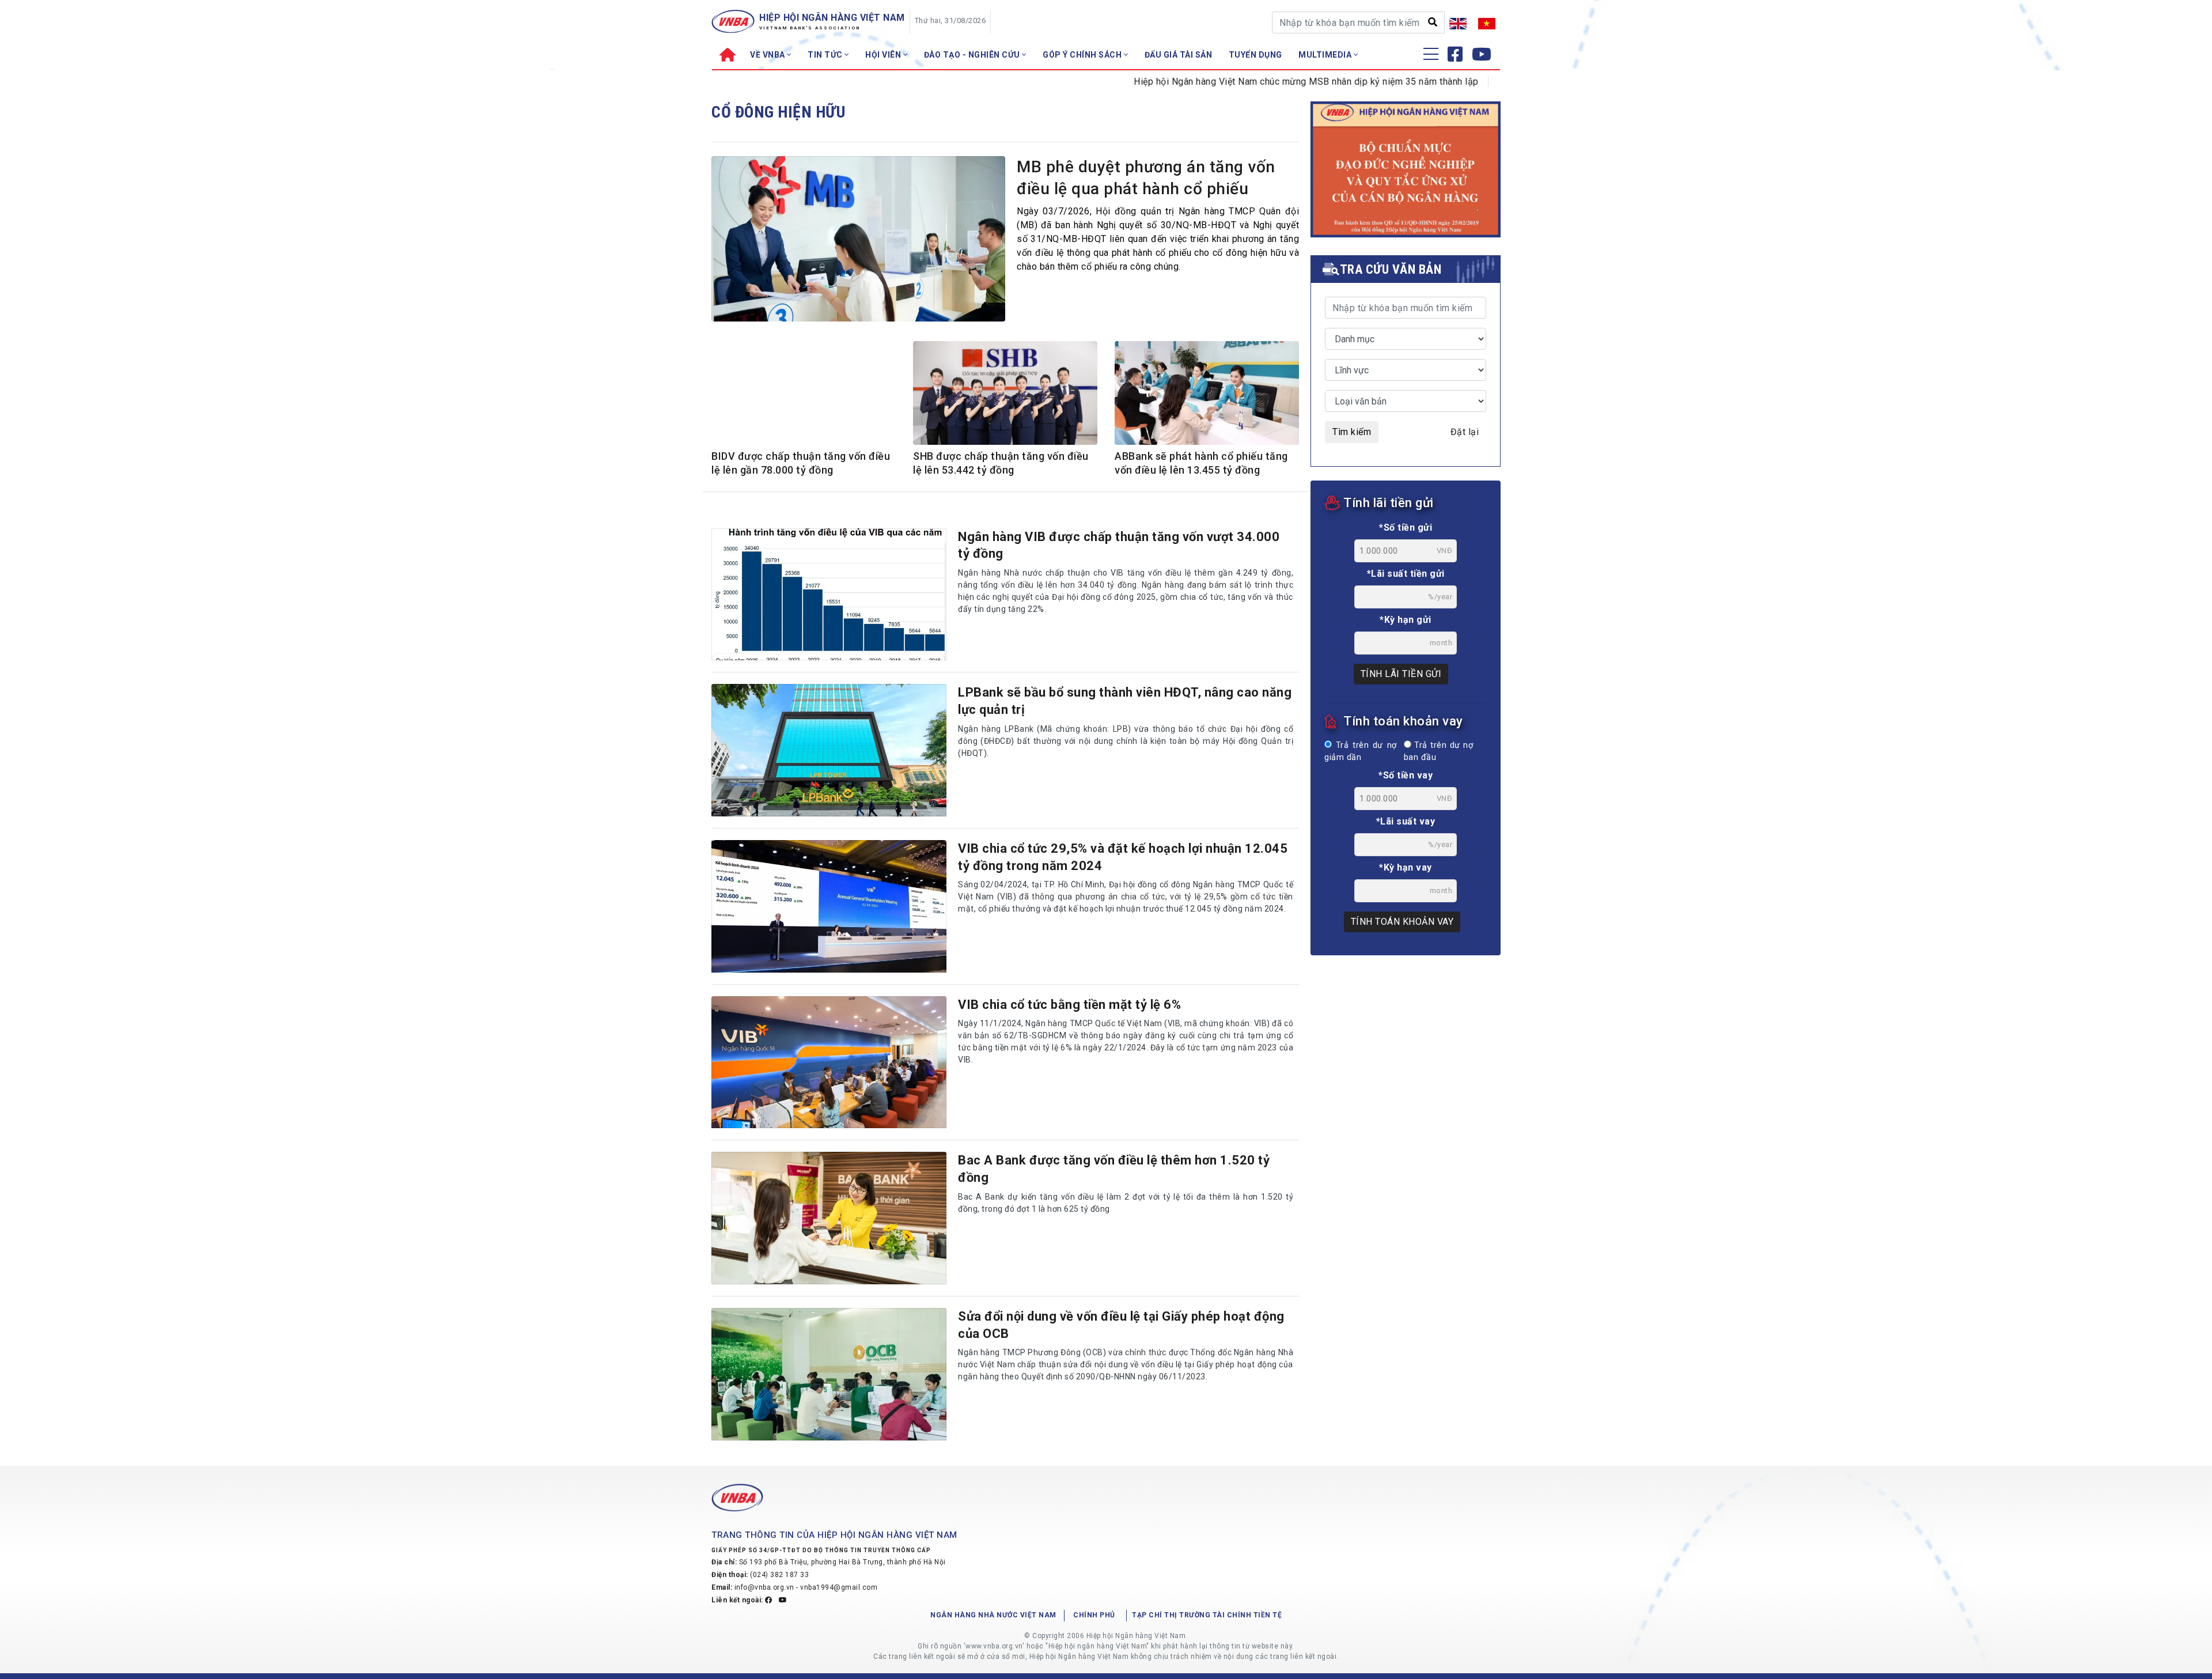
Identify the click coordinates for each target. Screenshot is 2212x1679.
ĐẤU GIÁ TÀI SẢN (1179, 55)
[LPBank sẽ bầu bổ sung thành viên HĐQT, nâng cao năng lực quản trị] (829, 750)
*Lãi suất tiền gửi (1406, 574)
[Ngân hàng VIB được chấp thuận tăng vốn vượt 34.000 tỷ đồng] (829, 595)
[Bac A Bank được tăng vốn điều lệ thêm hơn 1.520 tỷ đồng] (829, 1218)
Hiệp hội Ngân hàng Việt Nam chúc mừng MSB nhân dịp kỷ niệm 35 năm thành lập (1242, 82)
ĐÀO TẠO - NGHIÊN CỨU (973, 55)
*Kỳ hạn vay (1406, 867)
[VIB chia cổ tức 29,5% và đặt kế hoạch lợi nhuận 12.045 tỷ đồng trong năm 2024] (829, 906)
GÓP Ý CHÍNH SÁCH (1083, 55)
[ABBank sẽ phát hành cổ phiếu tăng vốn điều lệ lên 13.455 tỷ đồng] (1207, 395)
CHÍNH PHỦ (1094, 1615)
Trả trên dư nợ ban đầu (1438, 752)
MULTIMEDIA (1326, 55)
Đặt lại (1465, 432)
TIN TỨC (826, 55)
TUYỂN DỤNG (1255, 55)
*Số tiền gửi (1406, 527)
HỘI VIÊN (884, 55)
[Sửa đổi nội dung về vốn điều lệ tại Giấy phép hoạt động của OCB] (829, 1374)
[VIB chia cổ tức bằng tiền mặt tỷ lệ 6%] (829, 1062)
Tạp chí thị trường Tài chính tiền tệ (1207, 1615)
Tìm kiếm (1352, 432)
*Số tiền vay (1406, 775)
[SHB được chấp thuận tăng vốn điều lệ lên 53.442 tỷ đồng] (1005, 395)
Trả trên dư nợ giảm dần (1361, 752)
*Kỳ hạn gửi (1406, 620)
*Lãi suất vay (1406, 821)
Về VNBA (768, 55)
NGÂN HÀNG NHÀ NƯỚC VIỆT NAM (993, 1615)
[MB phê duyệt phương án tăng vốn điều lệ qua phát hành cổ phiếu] (858, 242)
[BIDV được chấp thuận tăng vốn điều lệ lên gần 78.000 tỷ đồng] (804, 402)
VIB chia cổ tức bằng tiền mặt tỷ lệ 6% (1069, 1005)
